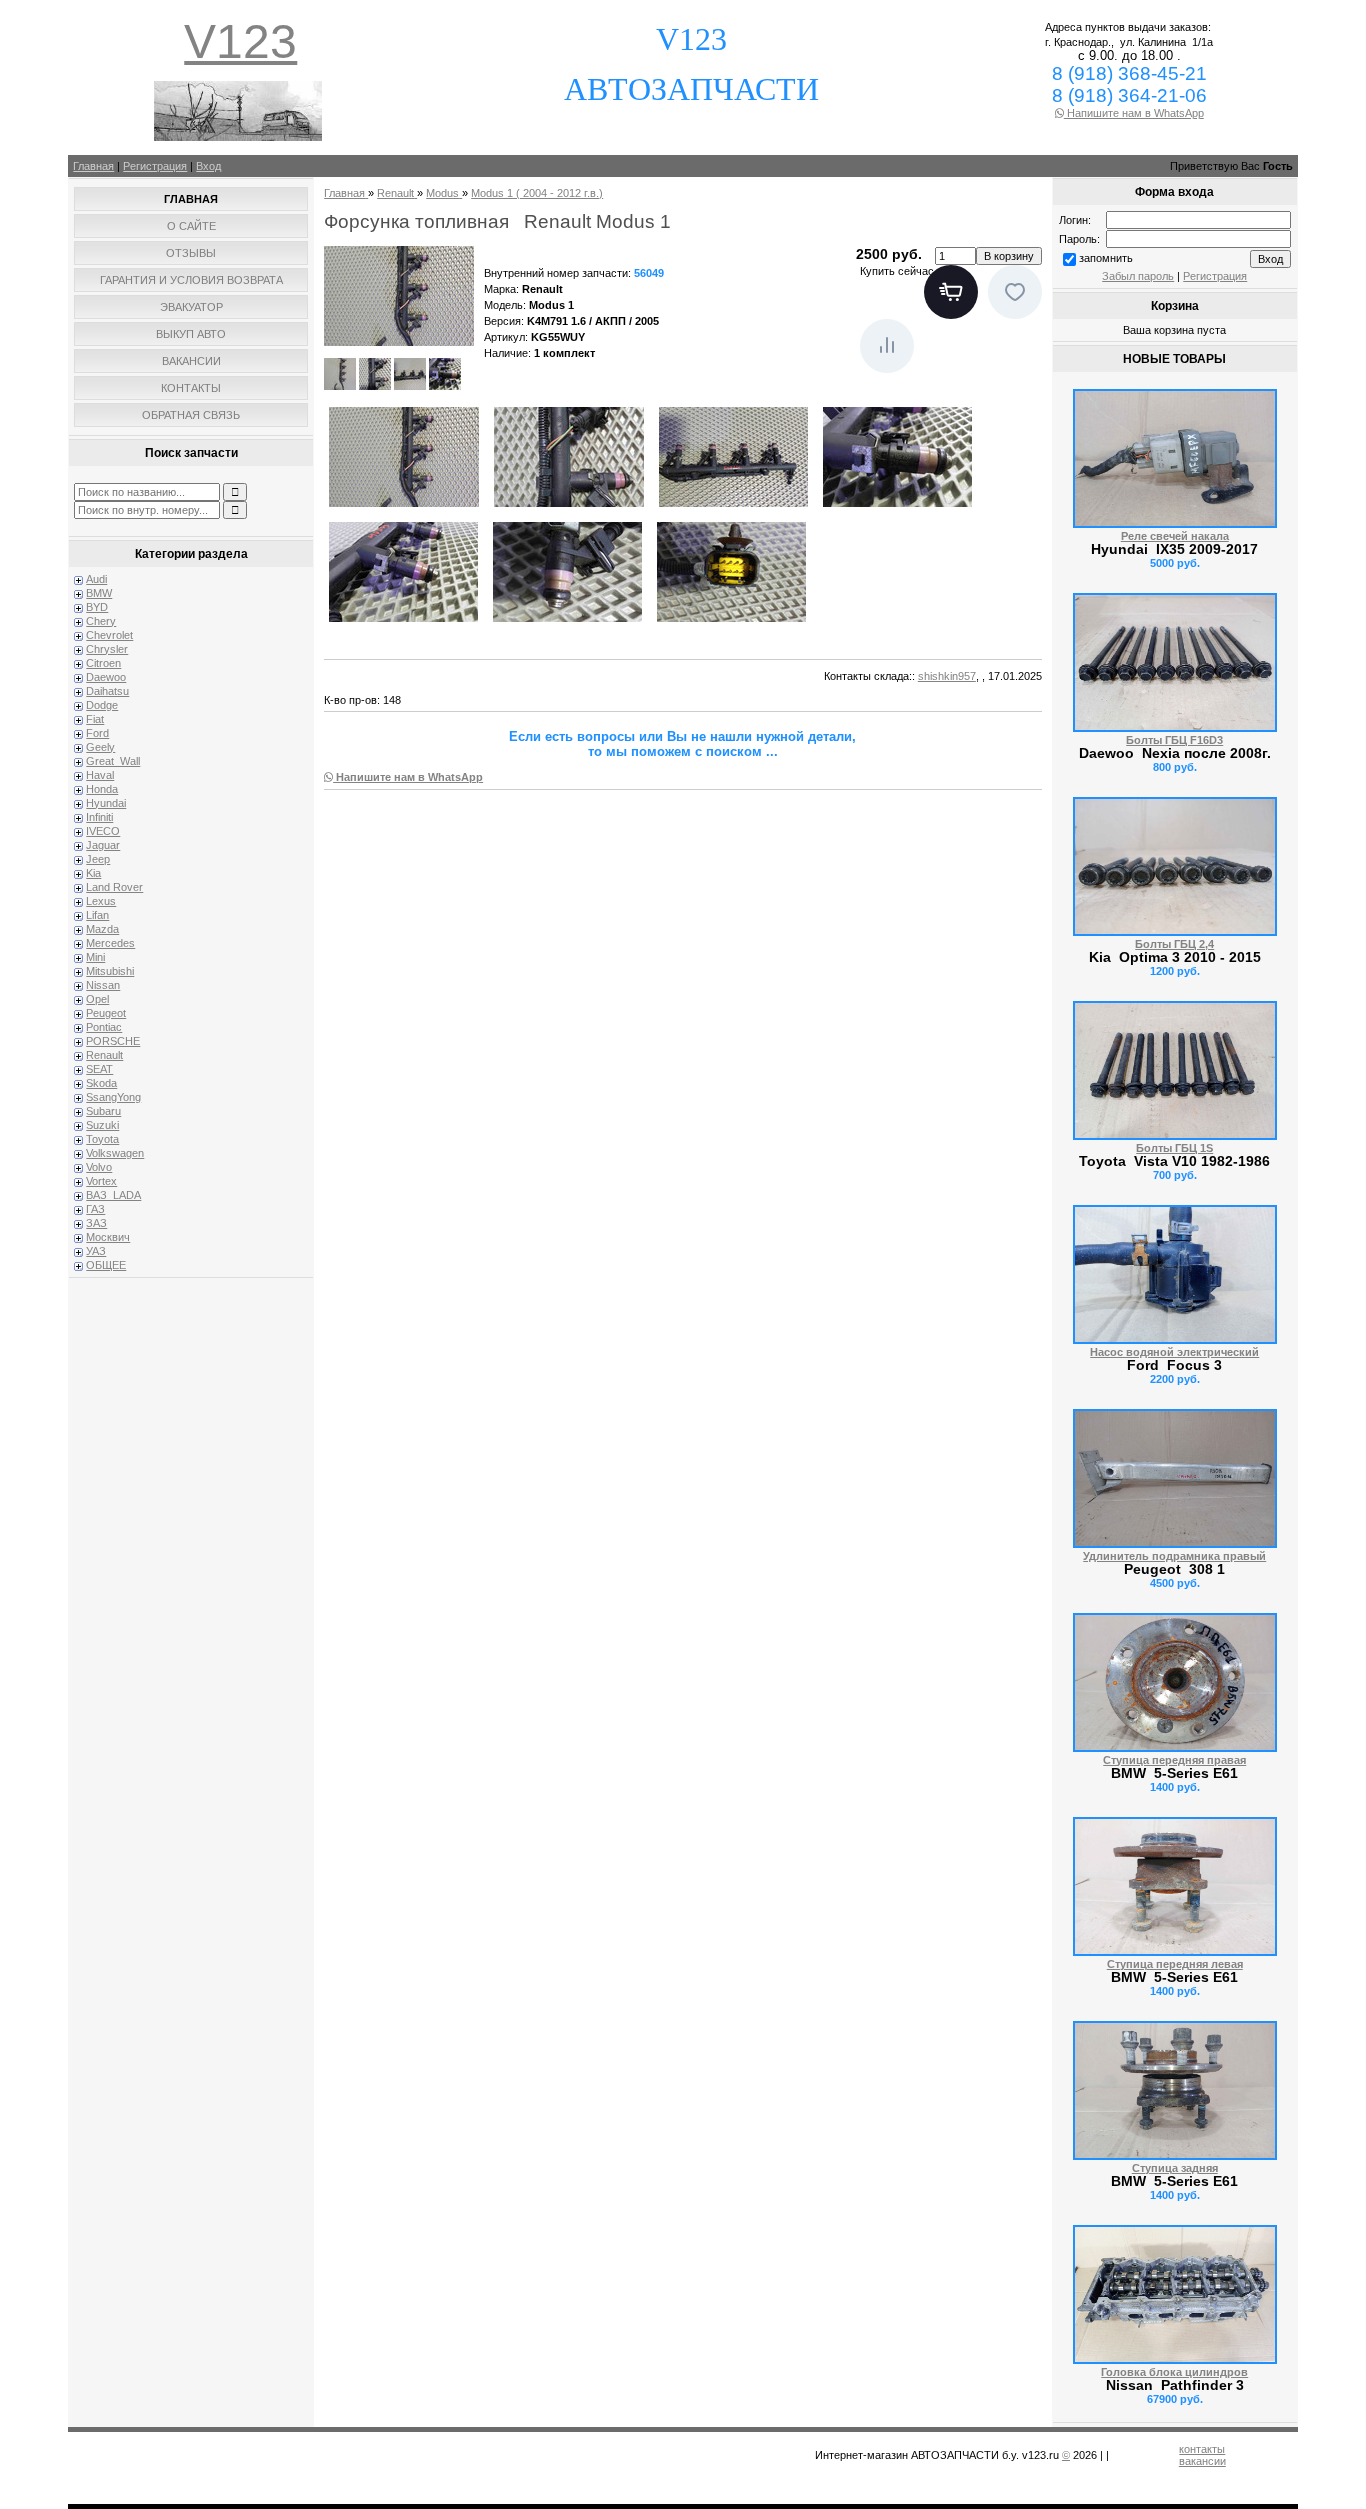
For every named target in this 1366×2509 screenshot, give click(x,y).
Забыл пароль (1138, 276)
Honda (102, 789)
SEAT (99, 1069)
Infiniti (99, 817)
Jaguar (103, 845)
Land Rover (114, 887)
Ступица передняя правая (1174, 1760)
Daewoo (106, 677)
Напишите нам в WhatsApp (1134, 113)
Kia (93, 873)
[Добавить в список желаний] (1015, 292)
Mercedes (110, 943)
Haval (100, 775)
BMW (99, 593)
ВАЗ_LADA (113, 1195)
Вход (208, 166)
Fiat (95, 719)
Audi (96, 579)
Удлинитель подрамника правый (1174, 1556)
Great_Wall (113, 761)
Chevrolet (109, 635)
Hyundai (106, 803)
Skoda (101, 1083)
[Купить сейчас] (951, 292)
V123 (240, 41)
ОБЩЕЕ (106, 1265)
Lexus (101, 901)
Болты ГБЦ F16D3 (1174, 740)
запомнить (1106, 258)
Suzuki (102, 1125)
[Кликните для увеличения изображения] (399, 296)
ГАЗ (95, 1209)
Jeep (98, 859)
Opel (97, 999)
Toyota (102, 1139)
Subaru (103, 1111)
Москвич (108, 1237)
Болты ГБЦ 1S (1174, 1148)
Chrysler (107, 649)
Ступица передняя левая (1175, 1964)
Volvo (99, 1167)
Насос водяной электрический (1174, 1352)
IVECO (103, 831)
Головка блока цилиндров (1174, 2372)
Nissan (103, 985)
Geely (100, 747)
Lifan (97, 915)
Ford (97, 733)
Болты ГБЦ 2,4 (1174, 944)
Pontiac (104, 1027)
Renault (104, 1055)
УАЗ (96, 1251)
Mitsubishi (110, 971)
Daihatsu (107, 691)
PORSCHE (113, 1041)
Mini (95, 957)
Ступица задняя (1175, 2168)
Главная (93, 166)
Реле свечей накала (1175, 536)
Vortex (101, 1181)
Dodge (102, 705)
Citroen (103, 663)
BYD (97, 607)
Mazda (102, 929)
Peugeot (106, 1013)
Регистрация (155, 166)
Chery (101, 621)
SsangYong (113, 1097)
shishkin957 (947, 676)
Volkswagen (115, 1153)
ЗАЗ (96, 1223)
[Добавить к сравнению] (887, 346)
